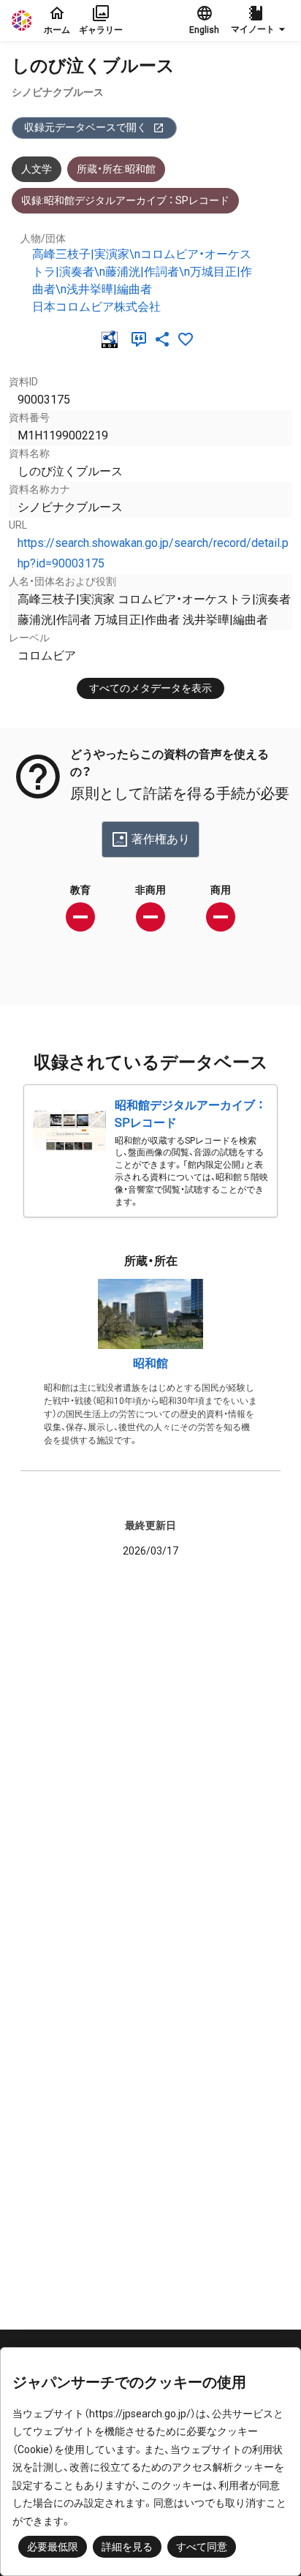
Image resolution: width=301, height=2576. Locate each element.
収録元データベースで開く (85, 127)
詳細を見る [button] (127, 2547)
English (204, 30)
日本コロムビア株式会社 (96, 307)
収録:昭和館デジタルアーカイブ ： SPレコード (125, 200)
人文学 (37, 169)
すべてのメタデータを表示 (150, 688)
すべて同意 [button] (202, 2547)
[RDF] (113, 339)
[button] (260, 20)
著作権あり (161, 839)
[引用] (142, 339)
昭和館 (150, 1363)
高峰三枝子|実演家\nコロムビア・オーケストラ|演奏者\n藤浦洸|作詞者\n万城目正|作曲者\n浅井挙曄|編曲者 (142, 272)
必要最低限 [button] (53, 2547)
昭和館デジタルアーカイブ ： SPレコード (189, 1114)
